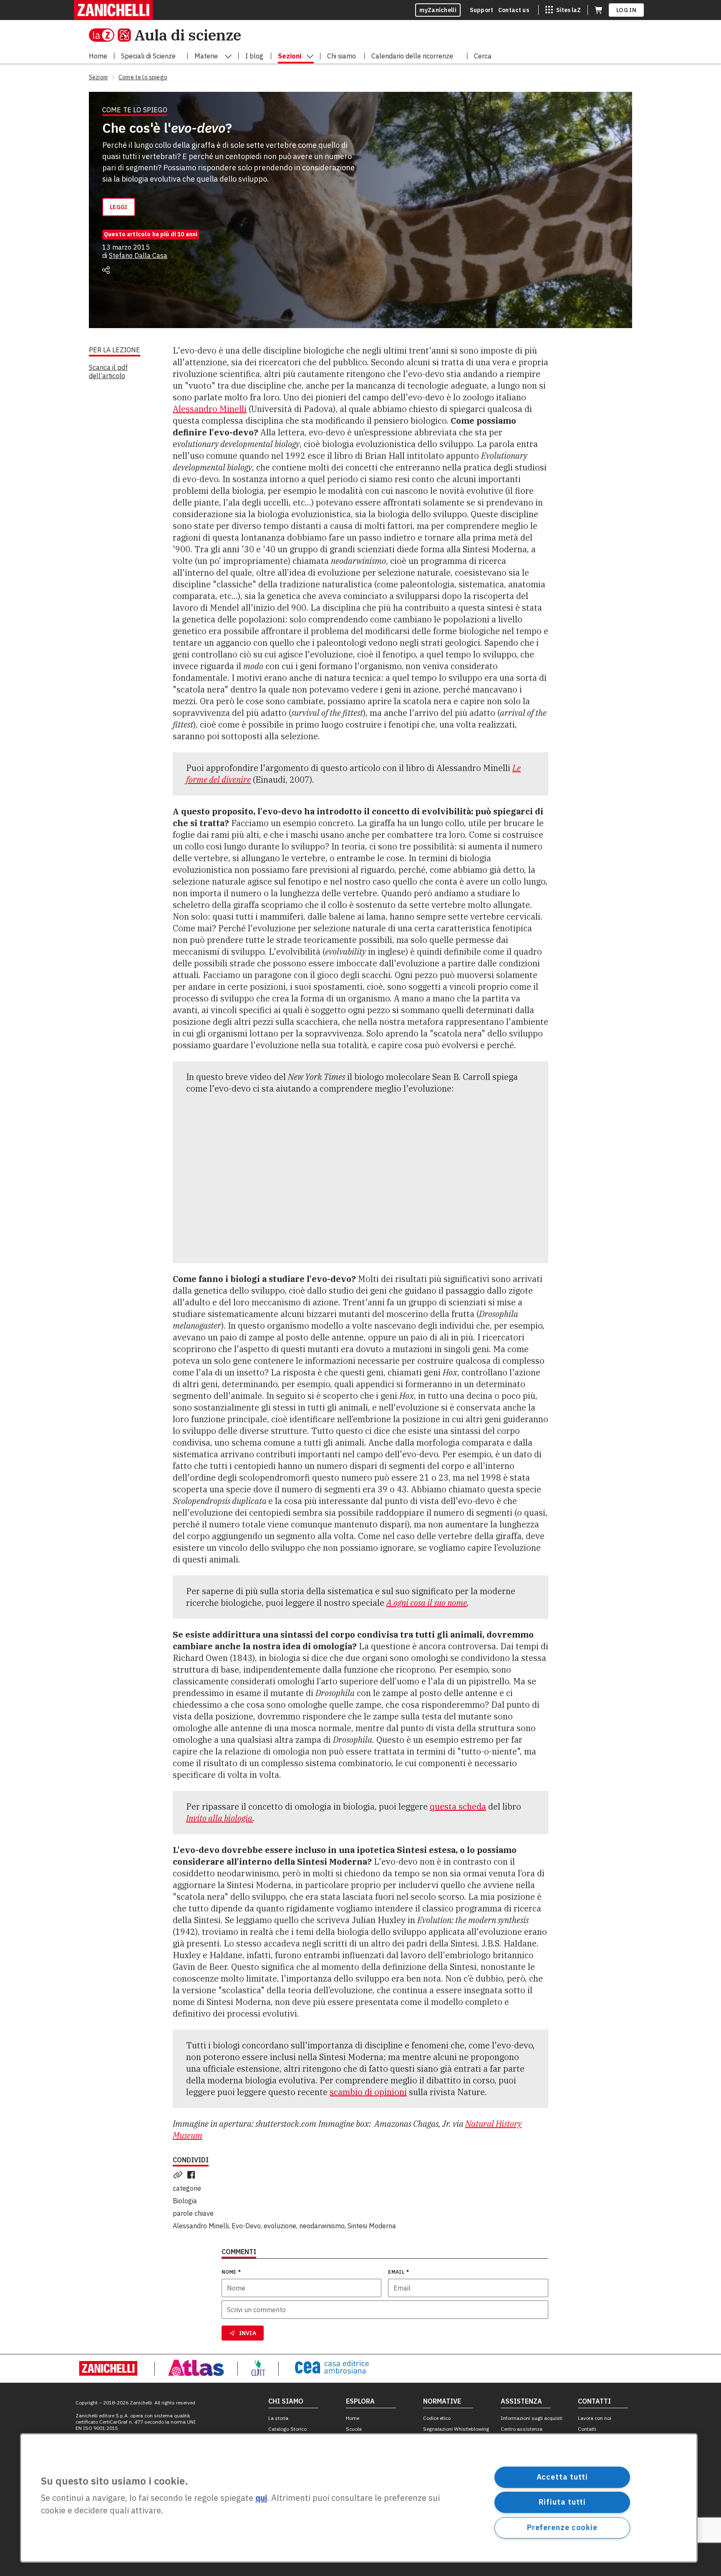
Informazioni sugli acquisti (532, 2418)
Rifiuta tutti (562, 2502)
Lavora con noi (595, 2418)
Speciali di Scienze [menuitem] (148, 56)
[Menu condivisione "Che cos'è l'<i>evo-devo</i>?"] (106, 270)
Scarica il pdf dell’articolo (108, 372)
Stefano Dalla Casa (138, 255)
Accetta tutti (562, 2477)
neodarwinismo (322, 2226)
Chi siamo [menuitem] (342, 56)
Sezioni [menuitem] (290, 56)
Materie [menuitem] (206, 56)
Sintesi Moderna (372, 2226)
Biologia (185, 2201)
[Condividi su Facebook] (193, 2175)
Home (353, 2418)
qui (261, 2498)
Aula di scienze (188, 35)
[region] (359, 2498)
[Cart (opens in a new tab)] (598, 10)
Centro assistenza (522, 2429)
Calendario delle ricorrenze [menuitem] (412, 56)
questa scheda (458, 1806)
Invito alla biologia (219, 1818)
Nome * (231, 2272)
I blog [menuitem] (254, 56)
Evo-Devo (246, 2226)
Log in (626, 10)
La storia (278, 2418)
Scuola (354, 2429)
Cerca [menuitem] (483, 56)
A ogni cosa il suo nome (427, 1603)
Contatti (587, 2429)
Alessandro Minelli (210, 409)
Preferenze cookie (562, 2527)
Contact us (514, 10)
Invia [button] (248, 2333)
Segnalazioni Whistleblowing (456, 2429)
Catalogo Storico (287, 2429)
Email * (398, 2272)
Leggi (119, 207)
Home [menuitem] (98, 56)
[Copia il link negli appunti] (179, 2175)
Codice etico (437, 2418)
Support (482, 10)
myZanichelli (438, 10)
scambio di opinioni (368, 2092)
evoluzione (280, 2226)
